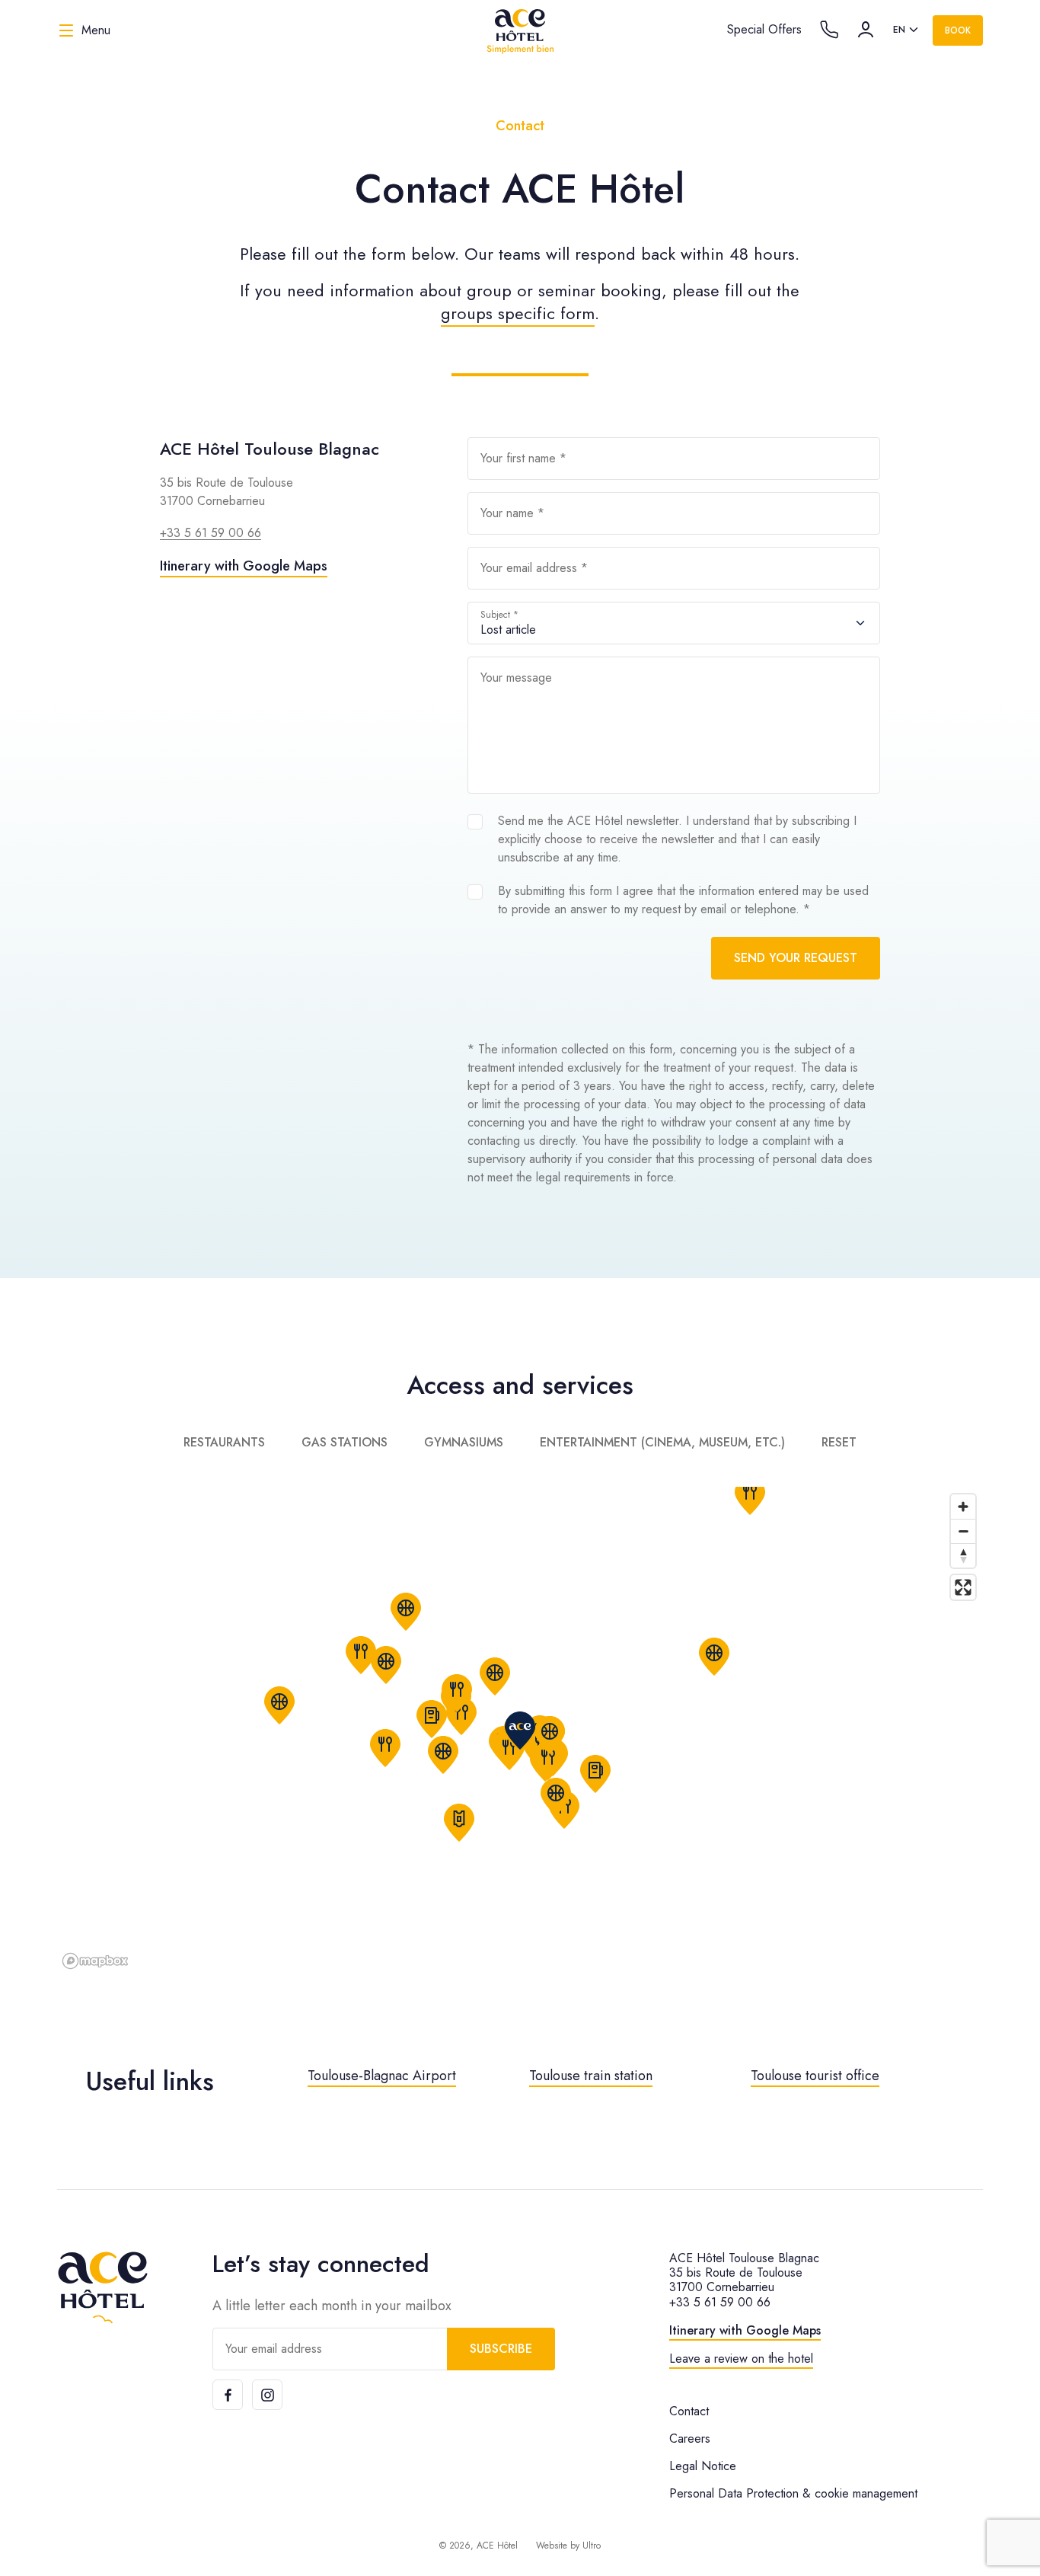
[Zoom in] (963, 1507)
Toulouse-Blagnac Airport (382, 2076)
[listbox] (907, 30)
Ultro (592, 2546)
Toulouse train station (591, 2076)
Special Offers (764, 29)
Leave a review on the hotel (741, 2359)
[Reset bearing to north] (963, 1555)
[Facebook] (228, 2395)
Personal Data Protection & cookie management (793, 2493)
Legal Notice (703, 2466)
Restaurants (224, 1442)
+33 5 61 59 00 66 (211, 533)
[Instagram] (267, 2395)
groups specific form (518, 313)
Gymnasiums (464, 1442)
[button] (595, 1774)
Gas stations (345, 1442)
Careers (690, 2439)
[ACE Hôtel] (520, 30)
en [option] (899, 30)
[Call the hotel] (829, 30)
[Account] (866, 30)
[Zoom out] (963, 1531)
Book (958, 30)
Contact (689, 2411)
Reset (839, 1442)
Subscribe (501, 2349)
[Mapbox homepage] (95, 1961)
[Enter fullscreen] (963, 1587)
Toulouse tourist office (815, 2076)
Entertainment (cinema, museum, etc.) (662, 1442)
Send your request (796, 958)
